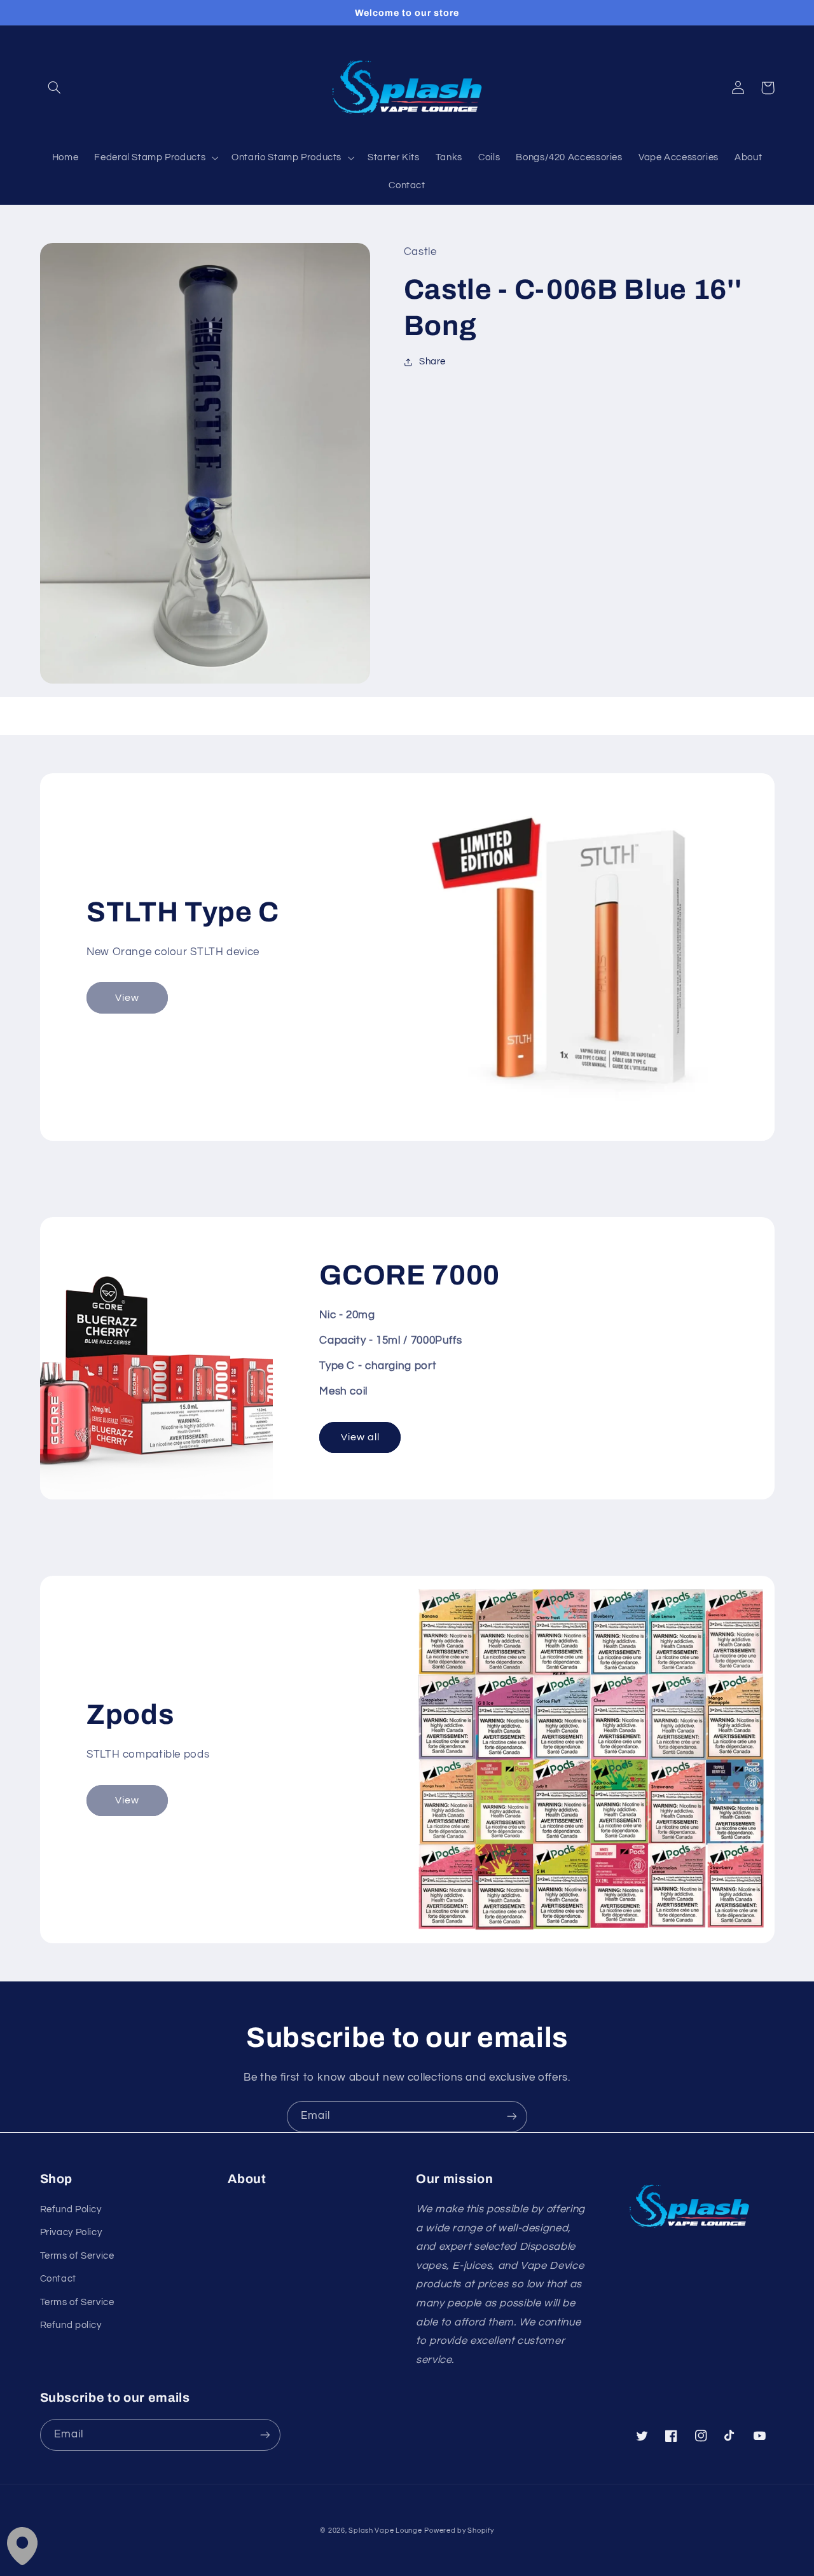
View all (360, 1437)
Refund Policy (71, 2209)
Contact (58, 2279)
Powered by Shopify (459, 2531)
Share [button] (432, 362)
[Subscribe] (512, 2117)
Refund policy (71, 2325)
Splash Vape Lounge (385, 2531)
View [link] (127, 998)
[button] (55, 88)
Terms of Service (77, 2256)
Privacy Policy (71, 2232)
